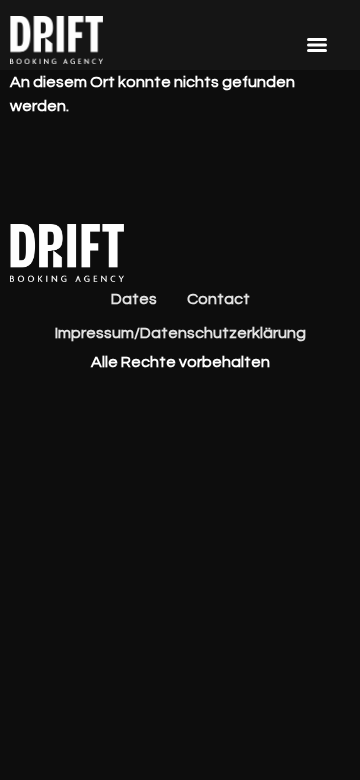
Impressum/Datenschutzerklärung (180, 333)
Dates (134, 299)
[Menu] (317, 45)
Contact (218, 299)
